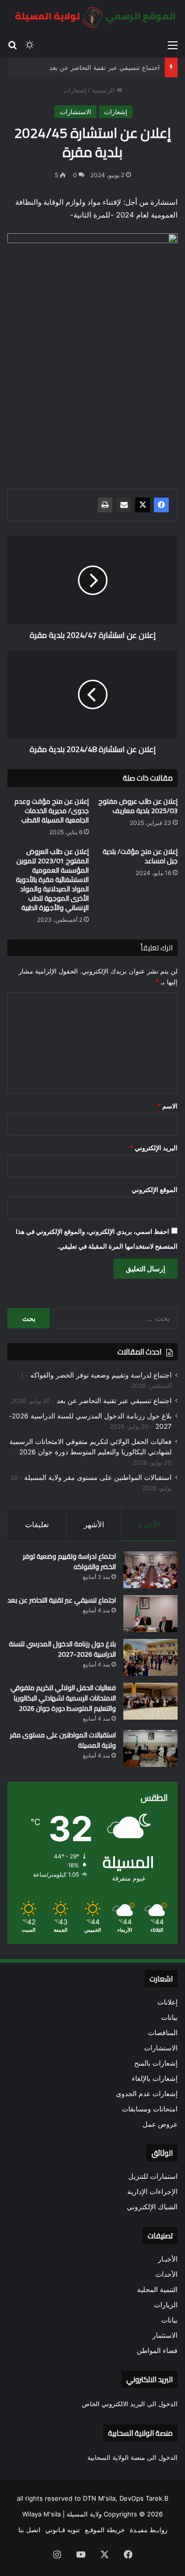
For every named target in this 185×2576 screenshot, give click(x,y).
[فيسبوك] (161, 505)
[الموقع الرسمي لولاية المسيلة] (92, 17)
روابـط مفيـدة (148, 2530)
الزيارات (166, 2305)
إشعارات (75, 90)
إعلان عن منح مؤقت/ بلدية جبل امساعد (140, 856)
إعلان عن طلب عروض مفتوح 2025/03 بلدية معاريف (138, 806)
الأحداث (166, 2274)
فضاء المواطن (157, 2351)
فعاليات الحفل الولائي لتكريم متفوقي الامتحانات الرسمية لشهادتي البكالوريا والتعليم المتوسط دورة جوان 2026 (63, 1698)
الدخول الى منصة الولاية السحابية (132, 2457)
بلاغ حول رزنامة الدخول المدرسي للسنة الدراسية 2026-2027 (62, 1649)
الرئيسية (104, 90)
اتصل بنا (29, 2530)
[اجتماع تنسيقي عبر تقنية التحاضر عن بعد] (150, 1614)
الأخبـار (168, 2259)
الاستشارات (75, 112)
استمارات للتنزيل (153, 2176)
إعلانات (167, 2002)
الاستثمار (165, 2335)
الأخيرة (149, 1524)
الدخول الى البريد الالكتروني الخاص (130, 2404)
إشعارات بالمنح (156, 2063)
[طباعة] (105, 505)
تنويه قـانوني (63, 2530)
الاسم (167, 1106)
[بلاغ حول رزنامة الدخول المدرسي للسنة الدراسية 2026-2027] (150, 1657)
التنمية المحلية (157, 2290)
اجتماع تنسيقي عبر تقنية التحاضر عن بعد (105, 67)
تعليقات (37, 1524)
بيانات (169, 2017)
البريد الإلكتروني (154, 1148)
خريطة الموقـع (105, 2530)
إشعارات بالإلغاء (155, 2078)
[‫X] (143, 505)
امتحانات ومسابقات (150, 2109)
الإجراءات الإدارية (152, 2192)
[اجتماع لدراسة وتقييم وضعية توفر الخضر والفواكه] (150, 1570)
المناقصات (163, 2033)
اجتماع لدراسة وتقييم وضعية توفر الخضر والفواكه (101, 1375)
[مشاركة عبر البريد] (124, 505)
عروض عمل (160, 2124)
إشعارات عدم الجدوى (147, 2094)
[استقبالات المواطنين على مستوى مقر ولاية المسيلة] (150, 1748)
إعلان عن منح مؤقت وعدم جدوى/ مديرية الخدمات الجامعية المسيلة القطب (52, 811)
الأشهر (94, 1524)
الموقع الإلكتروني (155, 1190)
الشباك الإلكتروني (152, 2207)
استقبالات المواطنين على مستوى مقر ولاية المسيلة (98, 1477)
